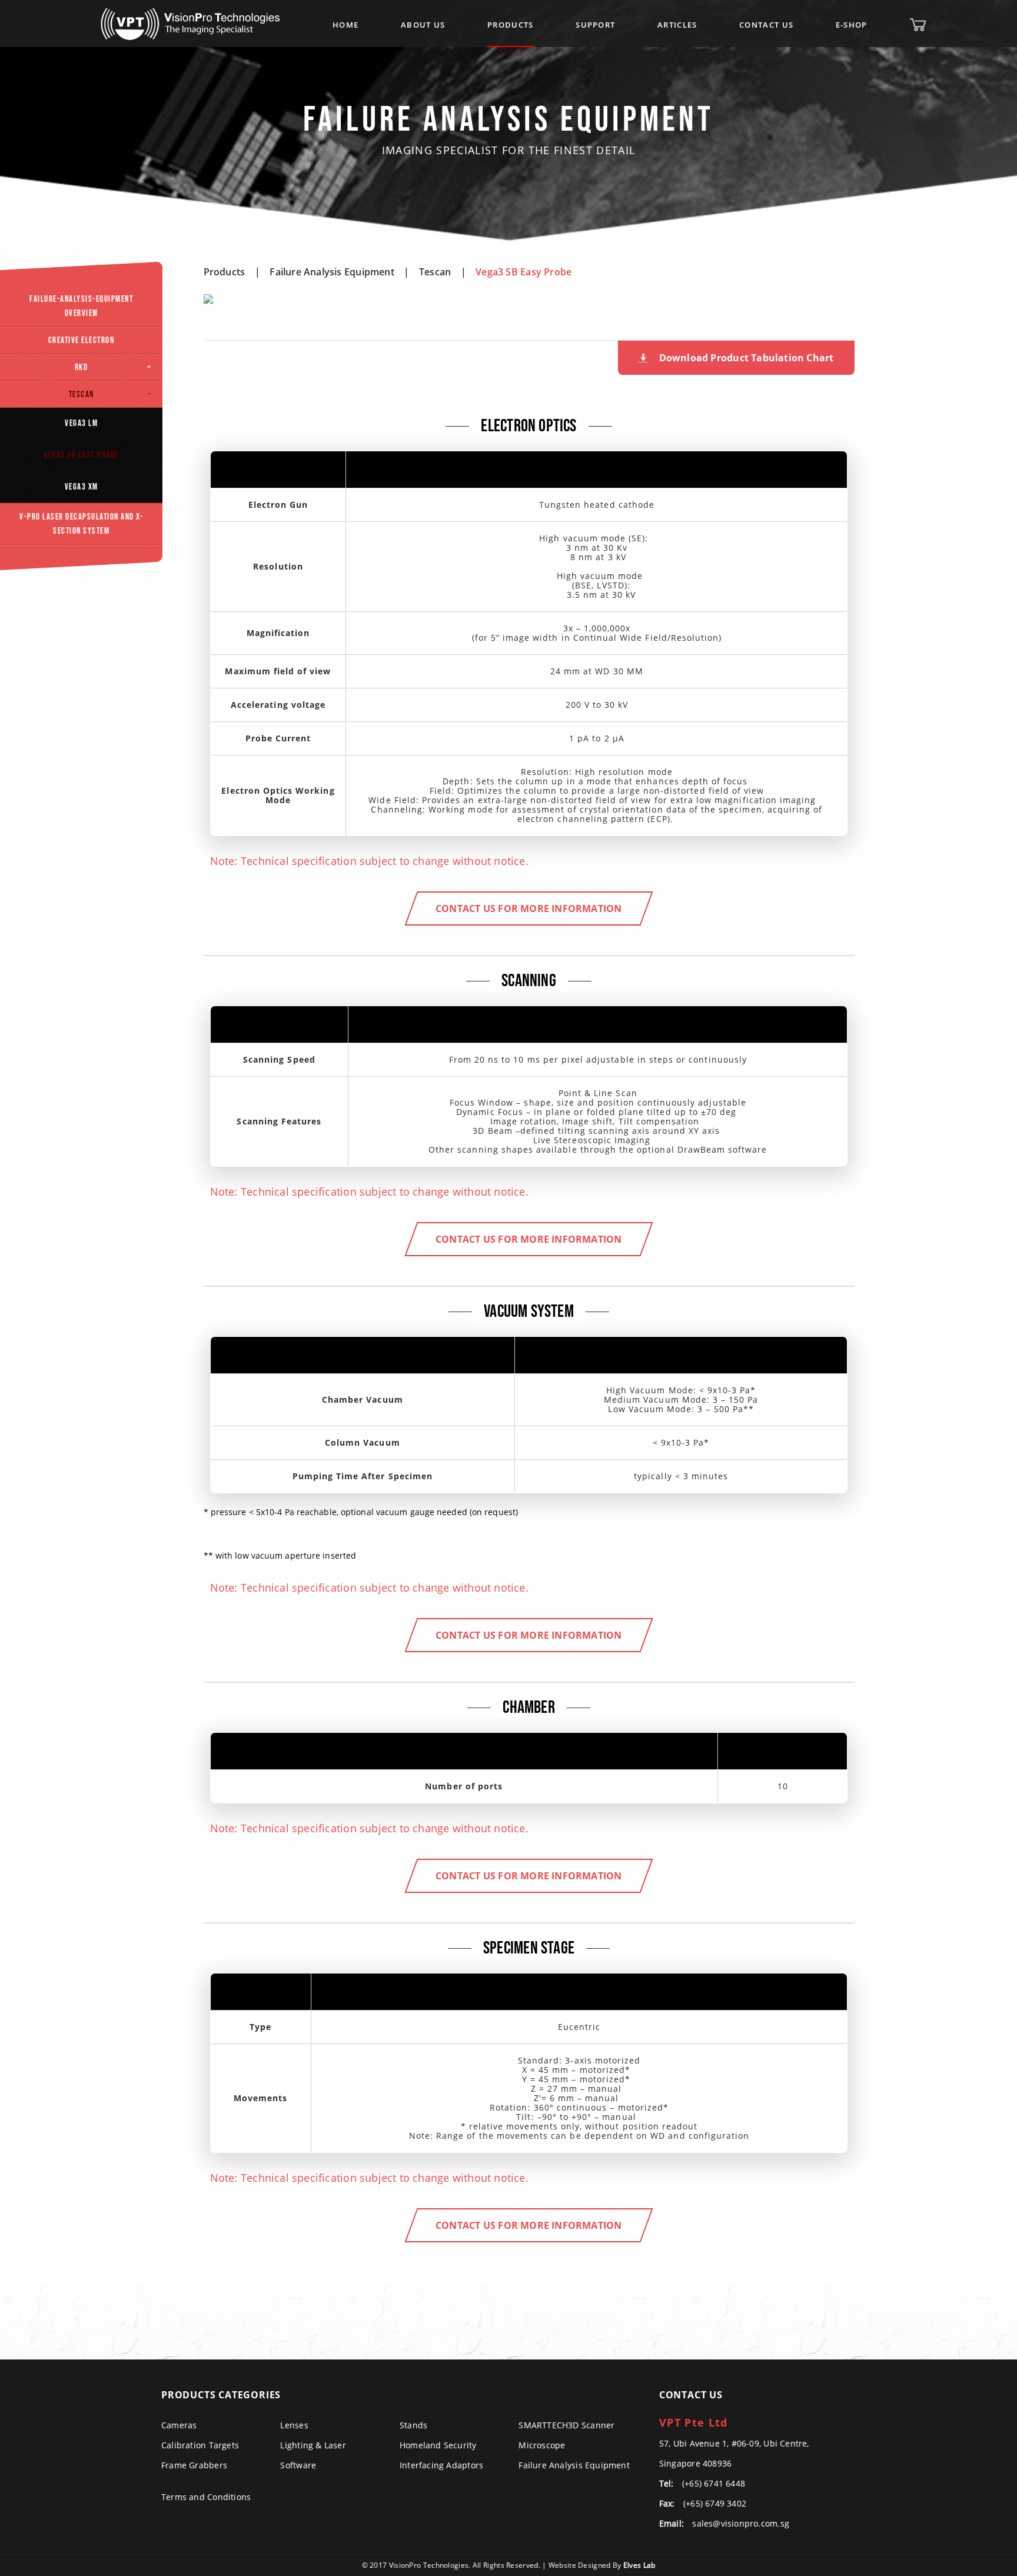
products (225, 272)
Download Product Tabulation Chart (747, 358)
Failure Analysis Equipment (332, 272)
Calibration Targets (200, 2445)
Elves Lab (639, 2565)
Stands (413, 2425)
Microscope (542, 2445)
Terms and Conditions (206, 2497)
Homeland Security (438, 2445)
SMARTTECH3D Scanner (566, 2425)
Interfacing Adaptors (441, 2465)
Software (298, 2465)
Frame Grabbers (194, 2465)
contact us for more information (529, 908)
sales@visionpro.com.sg (741, 2523)
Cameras (179, 2425)
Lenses (294, 2425)
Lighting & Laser (313, 2445)
